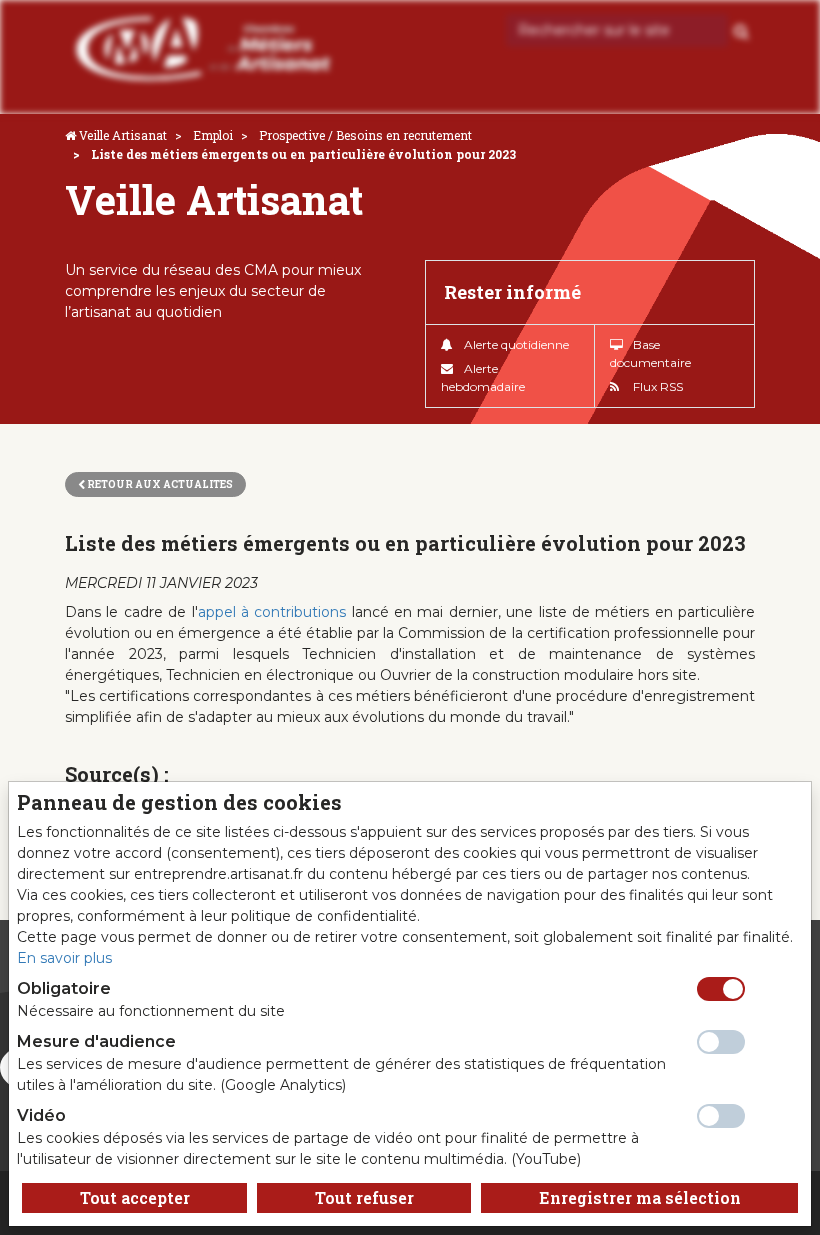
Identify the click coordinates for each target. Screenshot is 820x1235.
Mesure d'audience (96, 1041)
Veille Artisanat (123, 135)
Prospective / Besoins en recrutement (365, 135)
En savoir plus (64, 958)
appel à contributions (272, 612)
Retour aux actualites (159, 484)
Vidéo (41, 1115)
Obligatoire (64, 988)
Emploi (213, 135)
